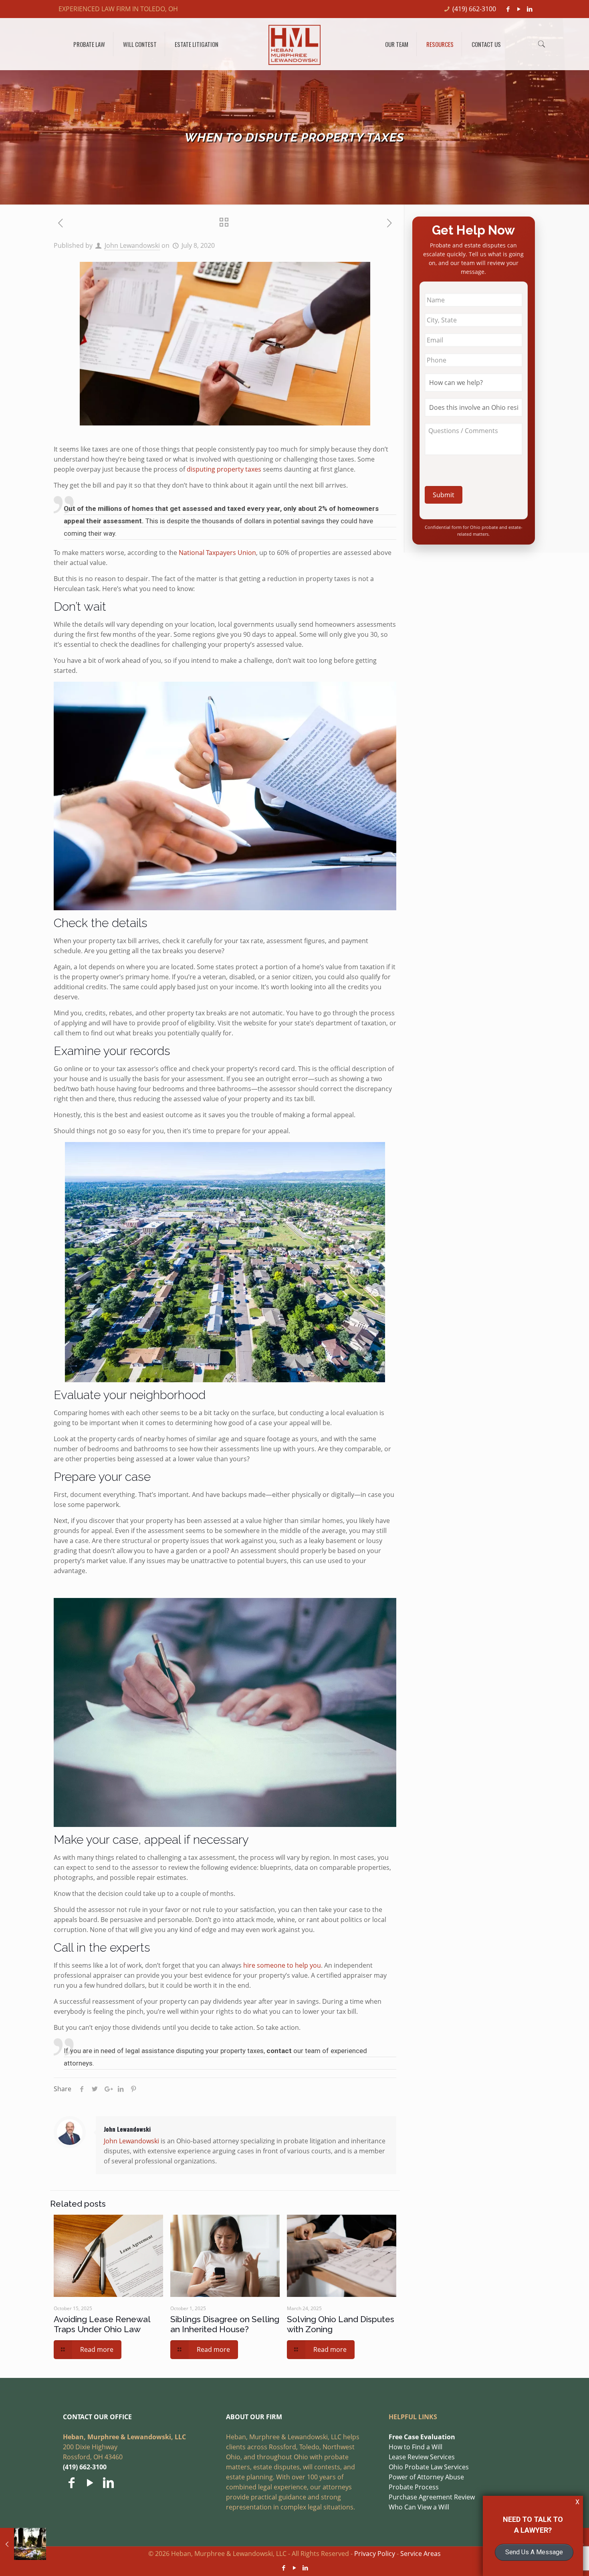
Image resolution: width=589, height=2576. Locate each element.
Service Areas (421, 2554)
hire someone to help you (282, 1965)
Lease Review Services (422, 2457)
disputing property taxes (224, 469)
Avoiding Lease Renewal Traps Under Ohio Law (102, 2324)
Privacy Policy (375, 2554)
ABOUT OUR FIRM (254, 2417)
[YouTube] (519, 9)
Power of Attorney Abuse (426, 2477)
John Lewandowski (132, 245)
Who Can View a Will (419, 2507)
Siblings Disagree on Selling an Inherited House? (225, 2324)
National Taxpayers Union (217, 553)
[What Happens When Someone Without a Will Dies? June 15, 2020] (23, 2544)
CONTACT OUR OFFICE (97, 2417)
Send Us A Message (534, 2552)
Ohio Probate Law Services (429, 2467)
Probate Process (414, 2487)
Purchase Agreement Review (432, 2497)
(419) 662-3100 (474, 9)
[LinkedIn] (530, 9)
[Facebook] (508, 9)
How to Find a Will (416, 2447)
